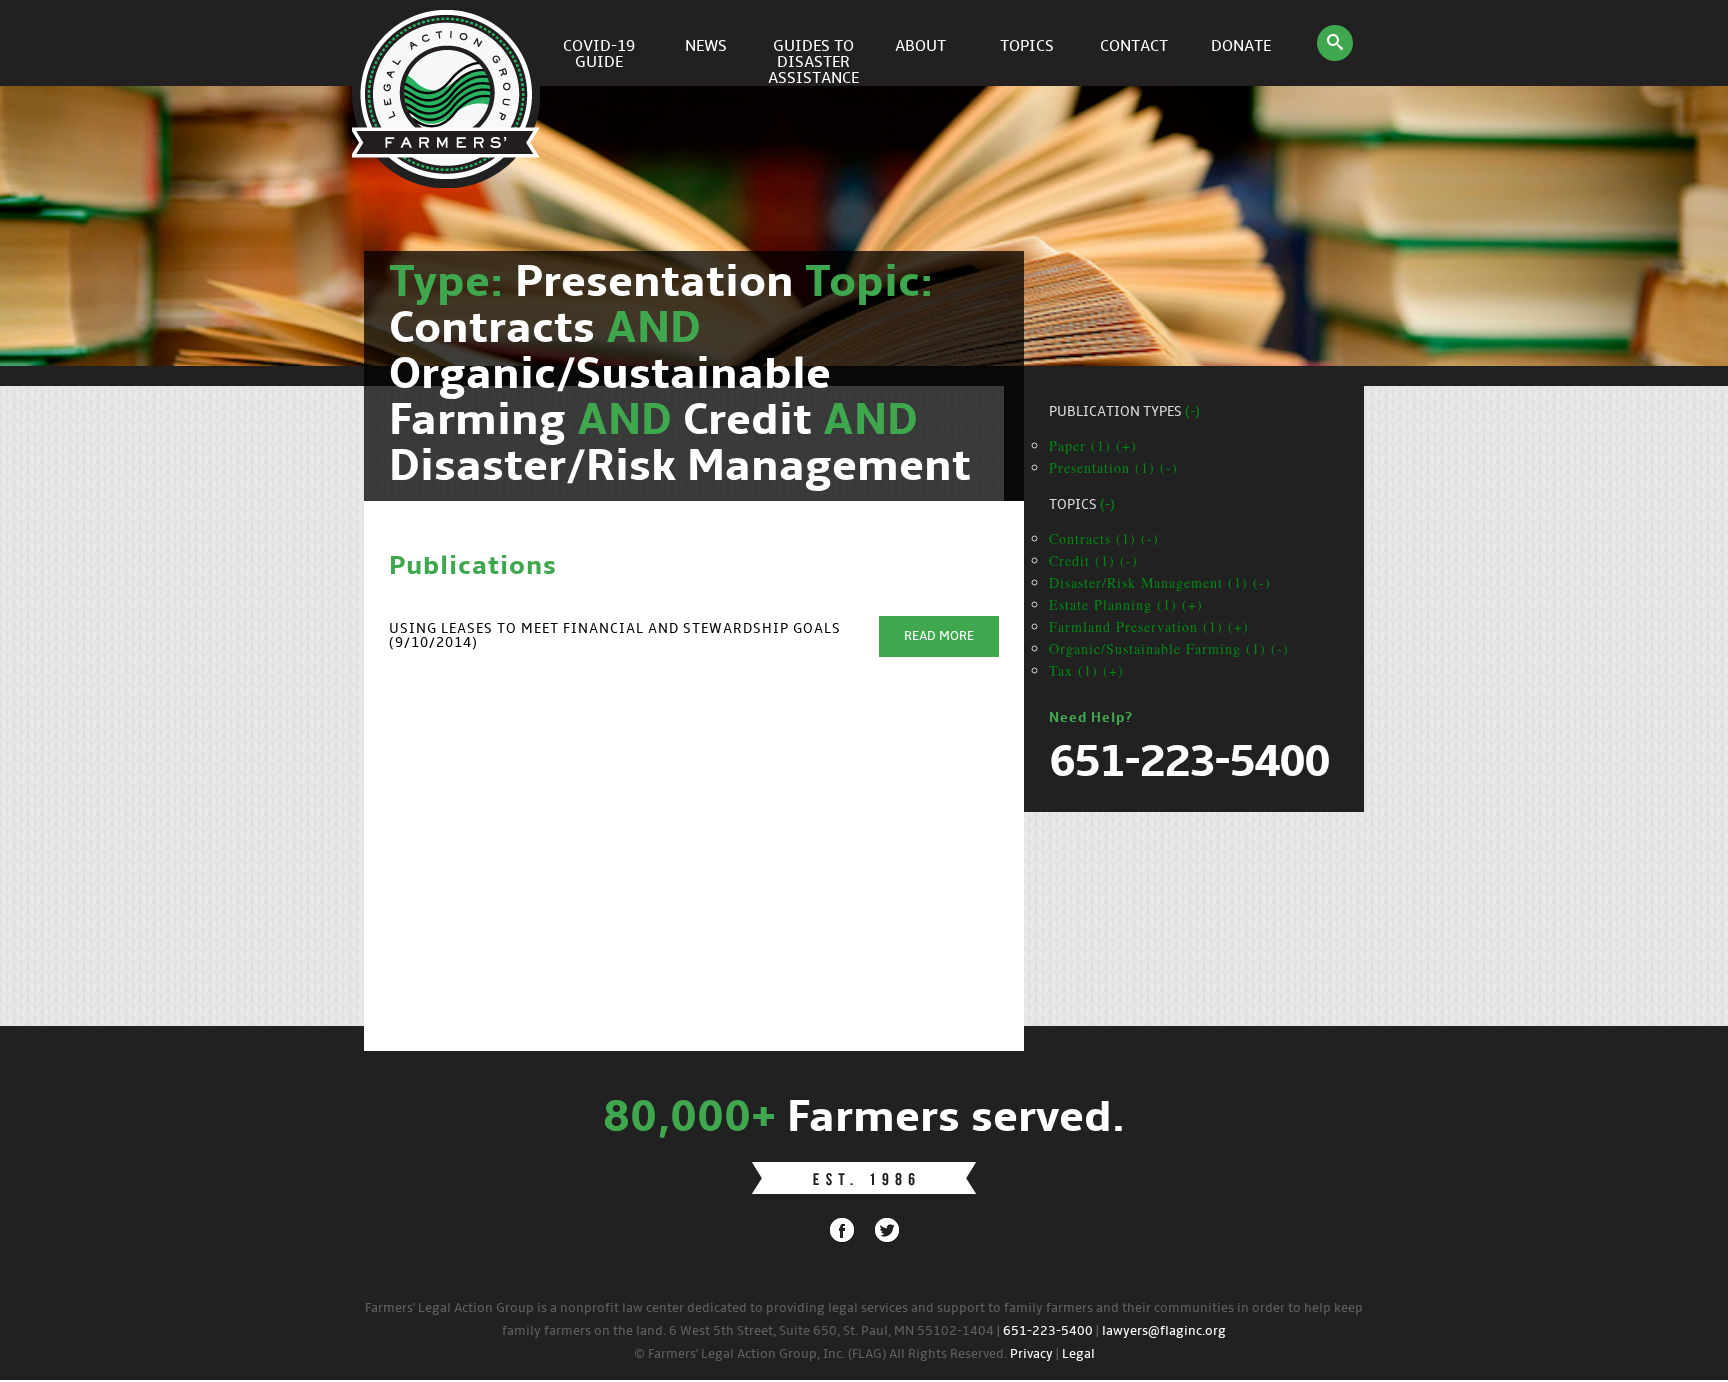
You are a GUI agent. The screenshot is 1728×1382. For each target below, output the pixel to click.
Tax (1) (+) (1086, 670)
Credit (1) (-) (1093, 560)
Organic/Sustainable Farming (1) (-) (1169, 648)
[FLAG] (449, 43)
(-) (1192, 412)
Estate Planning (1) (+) (1126, 604)
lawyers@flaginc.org (1164, 1331)
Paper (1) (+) (1093, 445)
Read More (939, 636)
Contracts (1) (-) (1104, 538)
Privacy (1031, 1354)
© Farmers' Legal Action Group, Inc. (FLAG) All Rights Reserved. (820, 1354)
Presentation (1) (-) (1113, 467)
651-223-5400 (1048, 1331)
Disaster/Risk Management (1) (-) (1160, 582)
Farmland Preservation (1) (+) (1149, 626)
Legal (1078, 1354)
